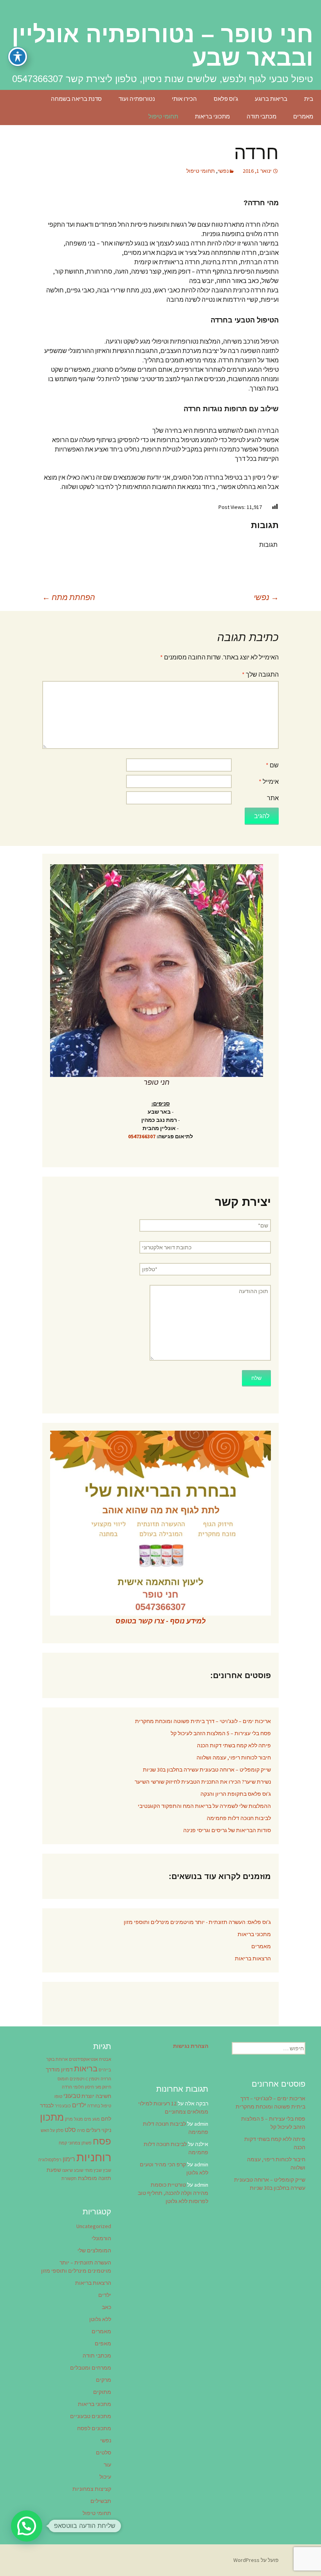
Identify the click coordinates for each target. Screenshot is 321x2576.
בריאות (86, 2069)
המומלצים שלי (94, 2250)
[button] (27, 2526)
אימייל (269, 781)
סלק (60, 2131)
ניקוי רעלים (99, 2130)
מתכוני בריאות (212, 116)
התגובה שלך (260, 674)
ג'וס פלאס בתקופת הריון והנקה (236, 1794)
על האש (48, 2131)
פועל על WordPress (256, 2560)
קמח (63, 2143)
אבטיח (105, 2059)
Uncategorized (94, 2226)
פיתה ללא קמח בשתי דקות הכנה (234, 1745)
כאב (106, 2307)
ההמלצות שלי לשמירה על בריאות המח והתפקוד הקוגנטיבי (204, 1806)
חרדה (67, 2087)
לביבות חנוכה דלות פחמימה (239, 1818)
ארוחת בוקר (57, 2059)
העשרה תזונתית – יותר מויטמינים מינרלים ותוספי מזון (76, 2267)
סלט (70, 2130)
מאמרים (303, 116)
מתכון (52, 2117)
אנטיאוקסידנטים (83, 2059)
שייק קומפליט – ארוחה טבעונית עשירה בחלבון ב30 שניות (207, 1770)
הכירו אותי (184, 99)
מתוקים (102, 2392)
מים (88, 2119)
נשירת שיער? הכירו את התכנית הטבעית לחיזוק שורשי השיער (203, 1782)
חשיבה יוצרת (96, 2096)
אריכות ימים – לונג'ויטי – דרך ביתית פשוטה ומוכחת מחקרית (203, 1721)
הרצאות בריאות (253, 1958)
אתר (273, 798)
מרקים (104, 2380)
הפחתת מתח (69, 597)
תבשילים (101, 2501)
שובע (79, 2170)
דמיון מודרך (59, 2069)
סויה (81, 2131)
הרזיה (106, 2079)
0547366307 (142, 1136)
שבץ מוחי (93, 2170)
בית (309, 99)
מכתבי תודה (261, 116)
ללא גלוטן (100, 2319)
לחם (106, 2119)
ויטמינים (77, 2079)
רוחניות (94, 2157)
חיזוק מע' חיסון (98, 2087)
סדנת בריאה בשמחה (76, 99)
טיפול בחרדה (99, 2106)
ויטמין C (93, 2079)
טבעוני (72, 2096)
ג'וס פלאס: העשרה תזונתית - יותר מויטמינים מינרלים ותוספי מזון (197, 1922)
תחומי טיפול (163, 116)
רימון (69, 2159)
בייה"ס (105, 2070)
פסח (102, 2141)
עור (107, 2465)
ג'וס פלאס (226, 99)
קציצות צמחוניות (92, 2489)
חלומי (78, 2087)
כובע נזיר (63, 2106)
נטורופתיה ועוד (137, 99)
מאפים (103, 2343)
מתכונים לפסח (94, 2428)
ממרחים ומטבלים (91, 2368)
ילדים (79, 2105)
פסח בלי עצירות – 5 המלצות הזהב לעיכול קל (221, 1733)
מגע (96, 2119)
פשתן (87, 2143)
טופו (58, 2097)
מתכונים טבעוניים (91, 2416)
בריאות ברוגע (271, 99)
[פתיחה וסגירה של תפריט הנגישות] (18, 57)
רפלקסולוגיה (50, 2160)
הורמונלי (101, 2238)
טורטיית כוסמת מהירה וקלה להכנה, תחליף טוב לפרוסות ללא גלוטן (173, 2193)
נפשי (223, 171)
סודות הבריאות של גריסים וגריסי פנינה (227, 1830)
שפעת (54, 2170)
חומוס (63, 2079)
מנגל (78, 2119)
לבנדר (47, 2105)
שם (272, 765)
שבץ (107, 2170)
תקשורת (69, 2179)
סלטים (104, 2452)
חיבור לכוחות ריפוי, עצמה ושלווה (234, 1757)
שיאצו (68, 2170)
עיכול (105, 2477)
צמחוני (74, 2143)
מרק (69, 2119)
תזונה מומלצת (95, 2178)
